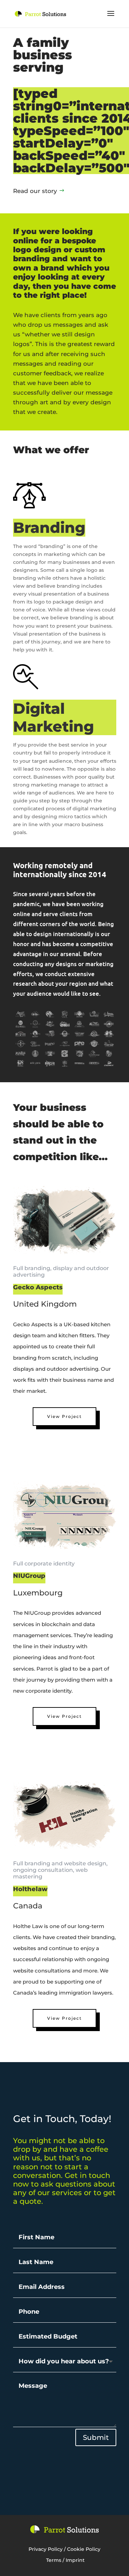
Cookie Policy (84, 2549)
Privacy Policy (46, 2549)
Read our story (35, 191)
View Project (64, 1416)
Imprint (75, 2560)
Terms (54, 2560)
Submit (96, 2437)
